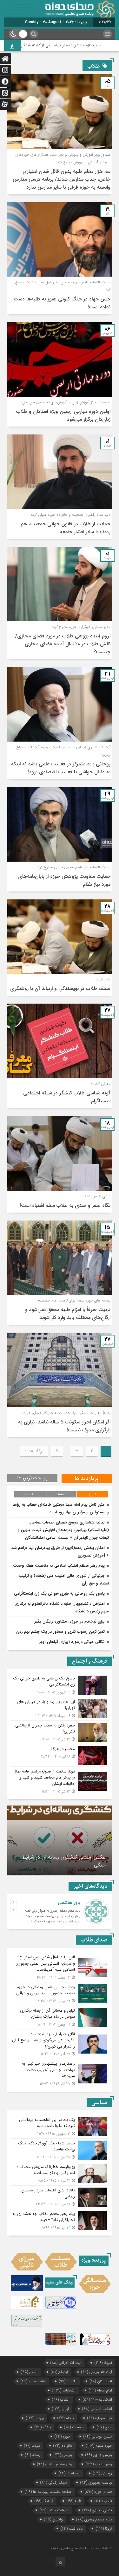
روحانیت (69, 2473)
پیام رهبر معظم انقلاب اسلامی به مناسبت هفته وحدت (59, 1566)
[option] (60, 1840)
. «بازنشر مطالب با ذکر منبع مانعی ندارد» (82, 2548)
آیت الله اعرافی (66, 2363)
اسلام (29, 2372)
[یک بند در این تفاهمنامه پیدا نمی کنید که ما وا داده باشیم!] (60, 2127)
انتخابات (64, 2390)
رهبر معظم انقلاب (55, 2464)
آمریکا (103, 2363)
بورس (35, 2418)
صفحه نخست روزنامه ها (48, 2492)
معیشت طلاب (54, 2510)
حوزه (62, 2436)
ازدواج (59, 2372)
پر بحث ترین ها (32, 1478)
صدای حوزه (98, 2492)
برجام (66, 2418)
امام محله (100, 2390)
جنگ (43, 2427)
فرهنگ (44, 2501)
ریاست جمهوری (96, 2482)
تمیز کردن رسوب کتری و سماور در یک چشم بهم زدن (60, 1632)
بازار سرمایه (100, 2418)
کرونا (104, 2529)
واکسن (53, 2519)
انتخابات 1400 (97, 2400)
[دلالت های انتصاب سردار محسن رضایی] (60, 2197)
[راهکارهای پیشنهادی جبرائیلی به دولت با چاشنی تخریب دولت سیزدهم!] (60, 2073)
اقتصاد (68, 2381)
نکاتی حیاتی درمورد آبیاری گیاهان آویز (72, 1642)
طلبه (74, 2501)
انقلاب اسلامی (97, 2409)
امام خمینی (33, 2381)
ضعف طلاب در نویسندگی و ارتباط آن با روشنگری (60, 989)
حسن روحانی (98, 2436)
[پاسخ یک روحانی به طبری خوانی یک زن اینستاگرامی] (60, 1685)
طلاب (103, 2501)
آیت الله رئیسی (97, 2372)
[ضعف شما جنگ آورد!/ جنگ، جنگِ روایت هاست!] (60, 2150)
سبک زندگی (54, 2482)
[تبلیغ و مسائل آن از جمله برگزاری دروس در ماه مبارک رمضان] (60, 2018)
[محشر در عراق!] (60, 1755)
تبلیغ (104, 2427)
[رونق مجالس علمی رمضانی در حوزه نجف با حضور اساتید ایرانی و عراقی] (60, 1994)
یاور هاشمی (69, 1903)
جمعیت (74, 2427)
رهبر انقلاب (99, 2464)
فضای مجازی (97, 2510)
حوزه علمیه (99, 2446)
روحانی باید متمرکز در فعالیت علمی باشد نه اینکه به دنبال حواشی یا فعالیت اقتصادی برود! (61, 768)
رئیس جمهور (99, 2455)
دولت (32, 2446)
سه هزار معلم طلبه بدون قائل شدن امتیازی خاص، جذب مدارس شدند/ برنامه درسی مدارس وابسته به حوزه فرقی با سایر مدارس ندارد (62, 179)
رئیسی (63, 2455)
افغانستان (101, 2381)
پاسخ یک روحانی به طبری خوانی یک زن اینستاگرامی (59, 1594)
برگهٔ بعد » (34, 1451)
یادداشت (72, 2529)
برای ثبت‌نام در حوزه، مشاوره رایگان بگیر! (69, 1621)
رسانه (33, 2455)
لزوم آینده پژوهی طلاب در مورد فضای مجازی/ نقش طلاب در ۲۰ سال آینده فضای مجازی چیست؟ (63, 644)
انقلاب (61, 2400)
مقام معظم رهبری (94, 2519)
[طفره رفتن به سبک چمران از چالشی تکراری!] (60, 1732)
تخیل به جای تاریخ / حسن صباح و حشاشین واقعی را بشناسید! (69, 1861)
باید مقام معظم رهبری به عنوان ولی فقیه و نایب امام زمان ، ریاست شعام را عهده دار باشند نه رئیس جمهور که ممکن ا (53, 1916)
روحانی (102, 2473)
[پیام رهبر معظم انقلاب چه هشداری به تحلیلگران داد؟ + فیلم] (60, 2220)
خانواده (63, 2446)
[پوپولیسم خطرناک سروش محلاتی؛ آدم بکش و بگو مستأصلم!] (60, 2174)
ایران (60, 2409)
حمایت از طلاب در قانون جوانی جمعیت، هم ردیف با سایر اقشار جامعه (66, 528)
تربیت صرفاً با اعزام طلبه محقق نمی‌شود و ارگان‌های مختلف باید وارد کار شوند (68, 1314)
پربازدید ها (87, 1479)
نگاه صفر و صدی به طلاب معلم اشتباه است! (65, 1205)
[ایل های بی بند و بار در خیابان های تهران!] (60, 1709)
